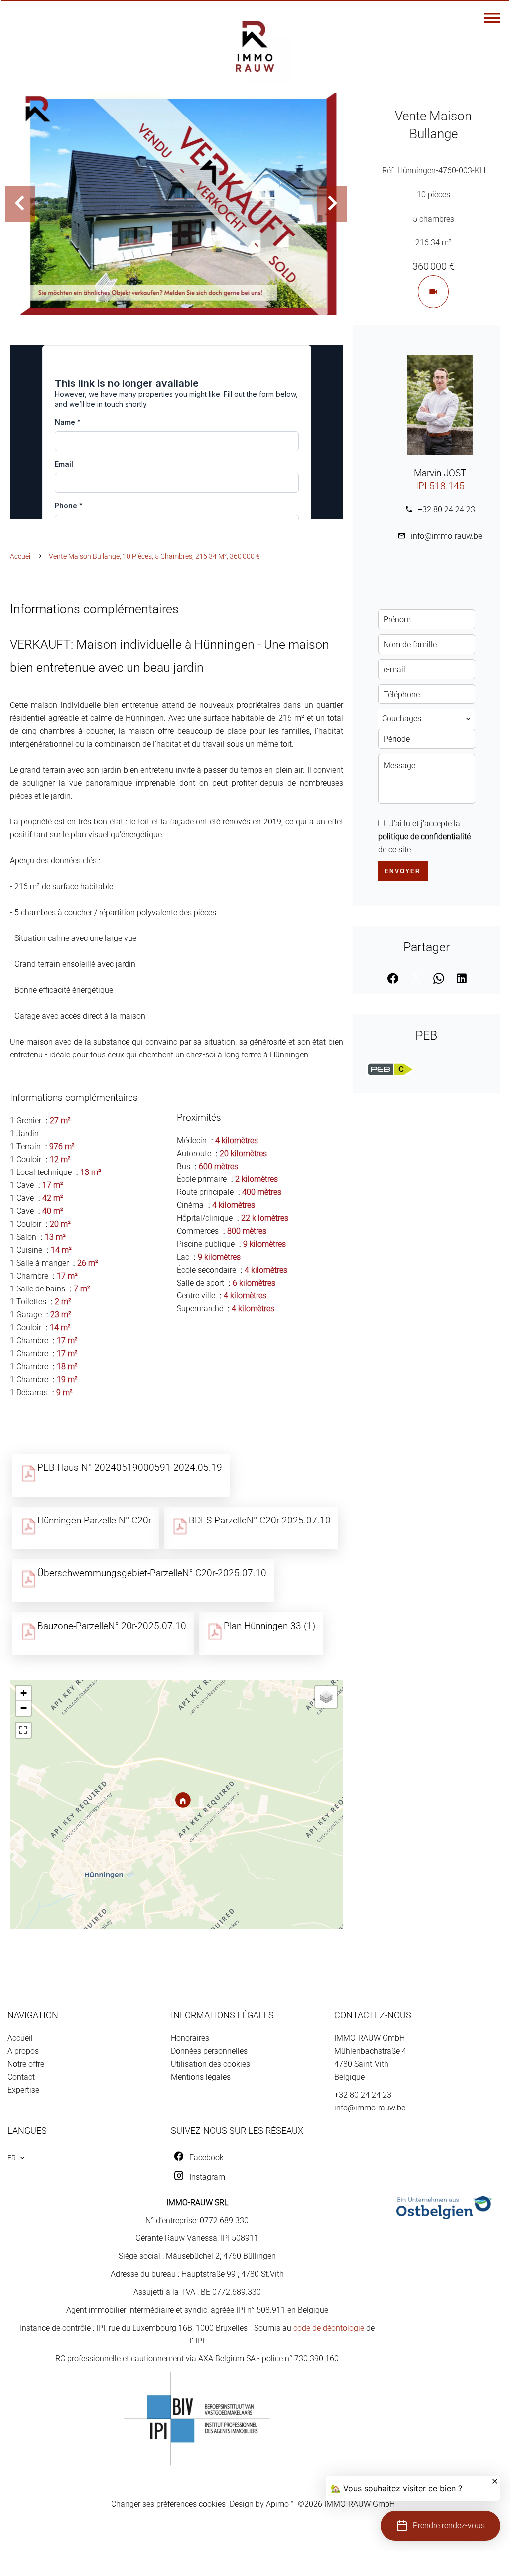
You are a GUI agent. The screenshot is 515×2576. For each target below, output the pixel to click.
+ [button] (24, 1693)
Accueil (21, 556)
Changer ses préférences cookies (168, 2504)
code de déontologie (329, 2328)
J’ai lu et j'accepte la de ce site (424, 837)
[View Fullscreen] (23, 1730)
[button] (440, 2526)
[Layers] (326, 1697)
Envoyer (403, 871)
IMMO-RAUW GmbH (370, 2038)
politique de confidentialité (424, 837)
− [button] (24, 1708)
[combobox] (427, 719)
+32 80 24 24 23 (447, 510)
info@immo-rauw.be (447, 536)
